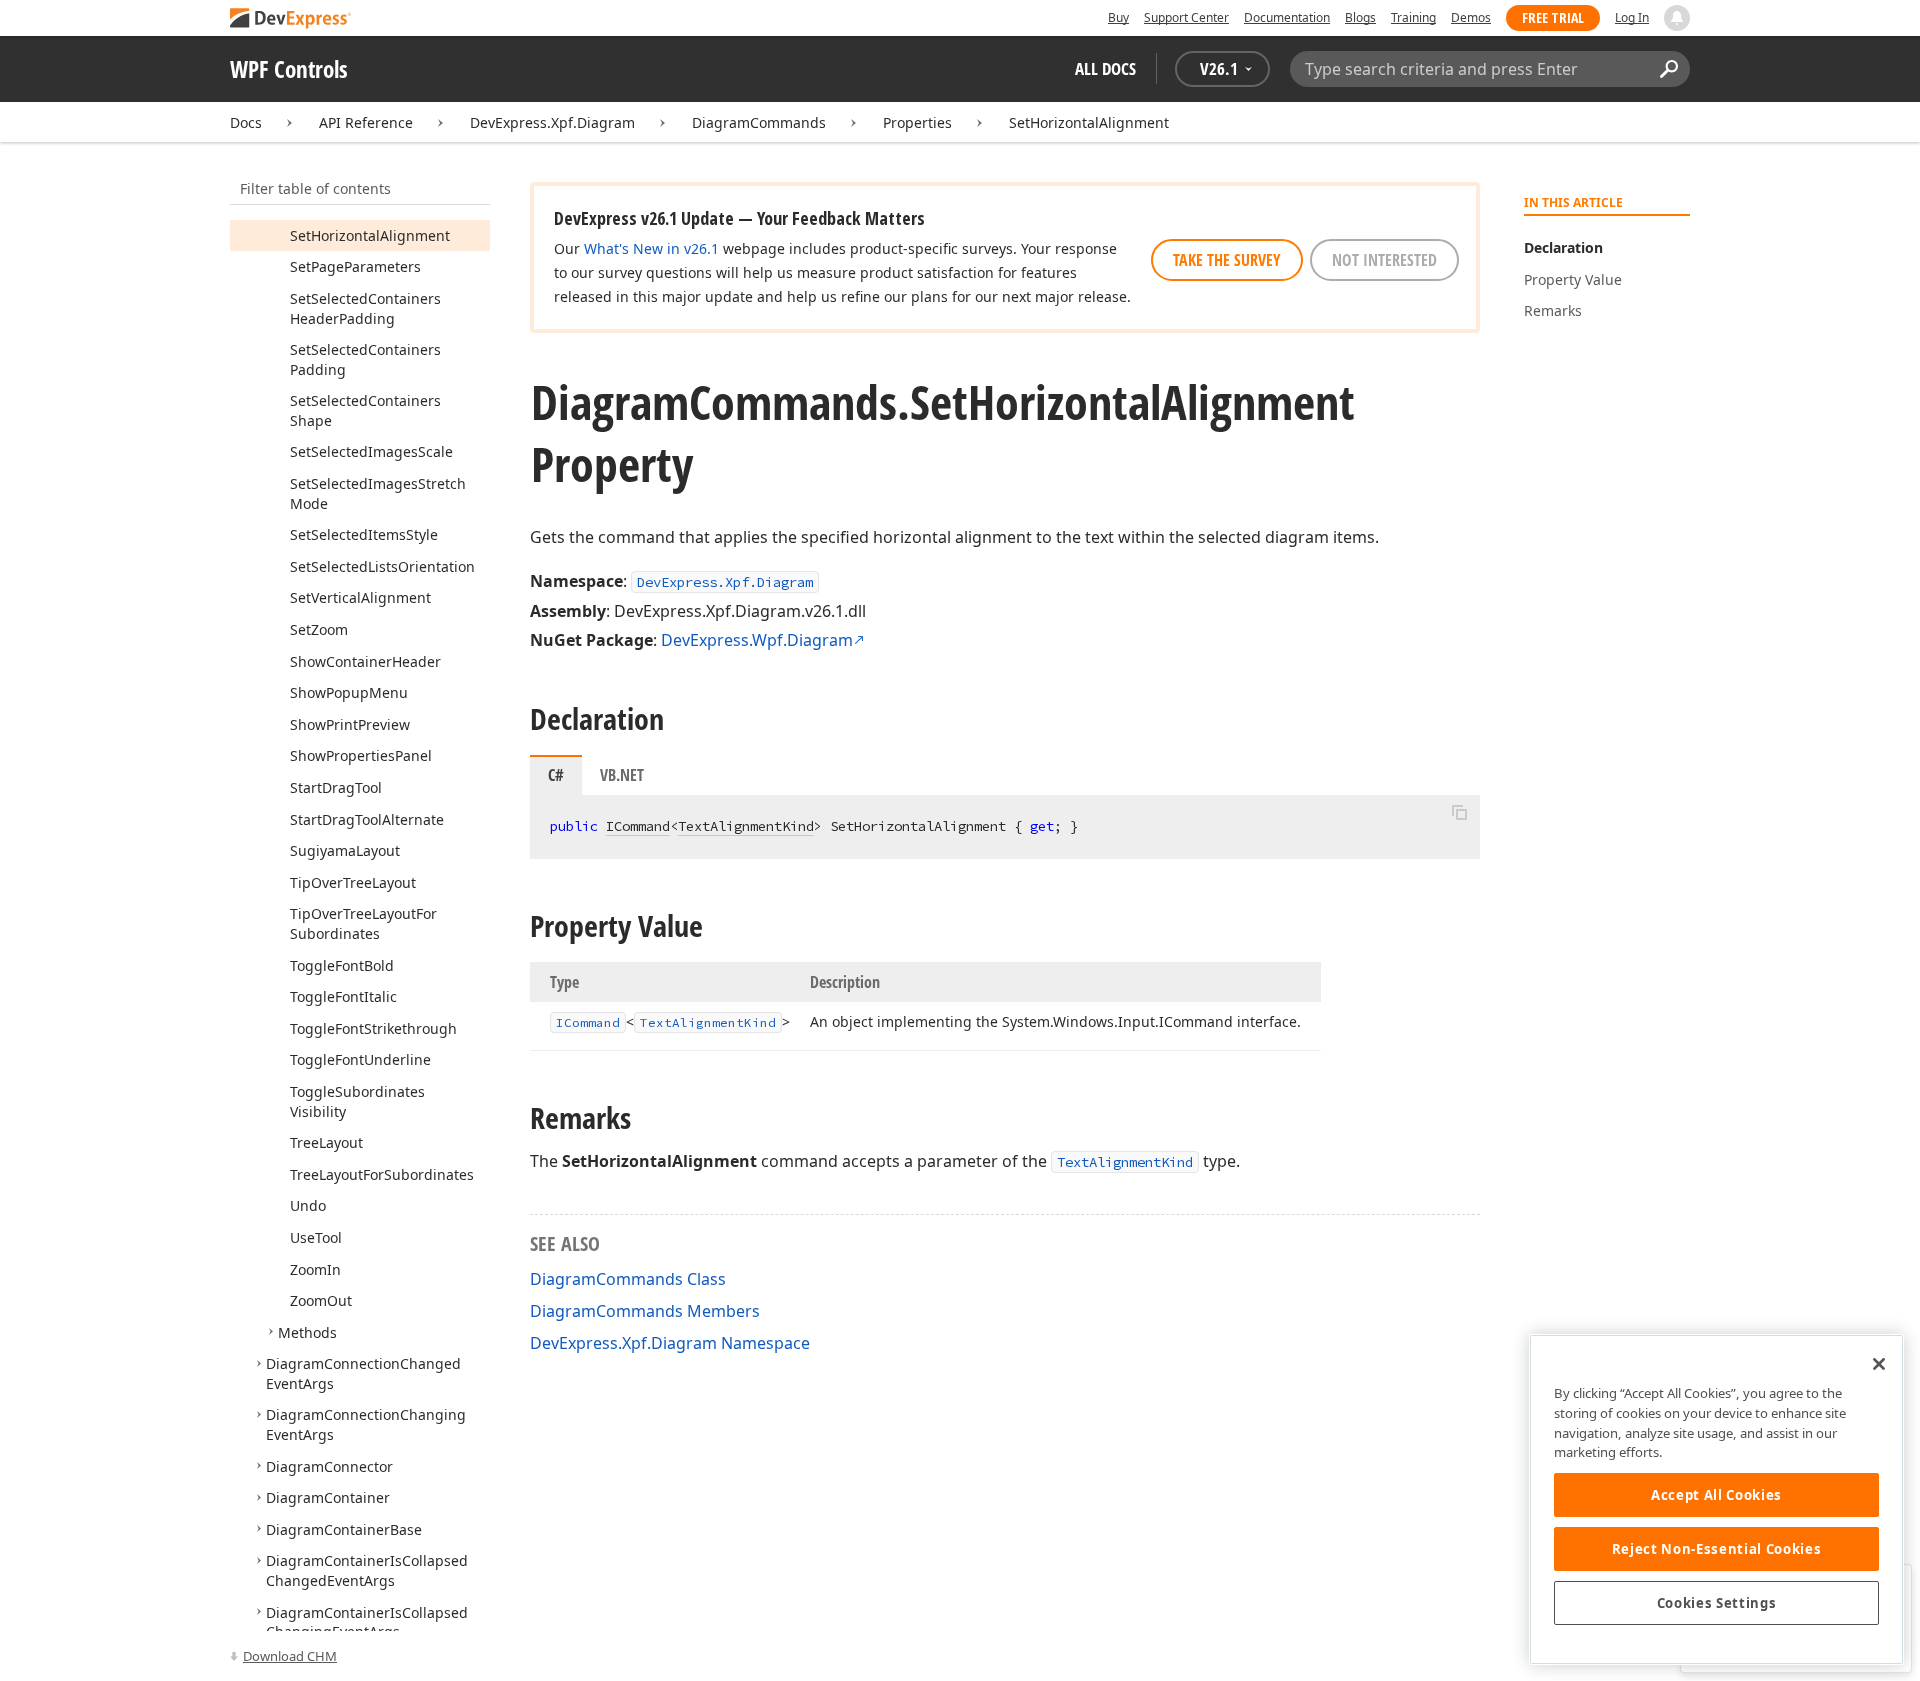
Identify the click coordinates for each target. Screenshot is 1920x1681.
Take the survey (1227, 260)
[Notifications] (1677, 18)
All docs (1105, 68)
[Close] (1879, 1364)
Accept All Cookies (1716, 1495)
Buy (1118, 17)
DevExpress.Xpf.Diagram (552, 122)
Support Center (1186, 17)
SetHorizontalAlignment (1089, 122)
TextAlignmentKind (746, 826)
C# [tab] (556, 775)
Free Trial (1553, 17)
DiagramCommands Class (628, 1279)
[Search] (1668, 69)
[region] (1716, 1499)
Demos (1471, 17)
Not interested (1384, 260)
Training (1413, 17)
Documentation (1287, 17)
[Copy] (1459, 812)
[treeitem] (370, 235)
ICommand (638, 826)
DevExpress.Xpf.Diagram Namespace (670, 1343)
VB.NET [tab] (622, 775)
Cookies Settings (1717, 1603)
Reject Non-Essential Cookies (1716, 1549)
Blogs (1360, 17)
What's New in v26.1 (651, 248)
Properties (917, 122)
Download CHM (290, 1656)
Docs (246, 122)
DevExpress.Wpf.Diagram (757, 640)
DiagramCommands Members (645, 1311)
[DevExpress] (291, 19)
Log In (1632, 17)
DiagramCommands (759, 122)
